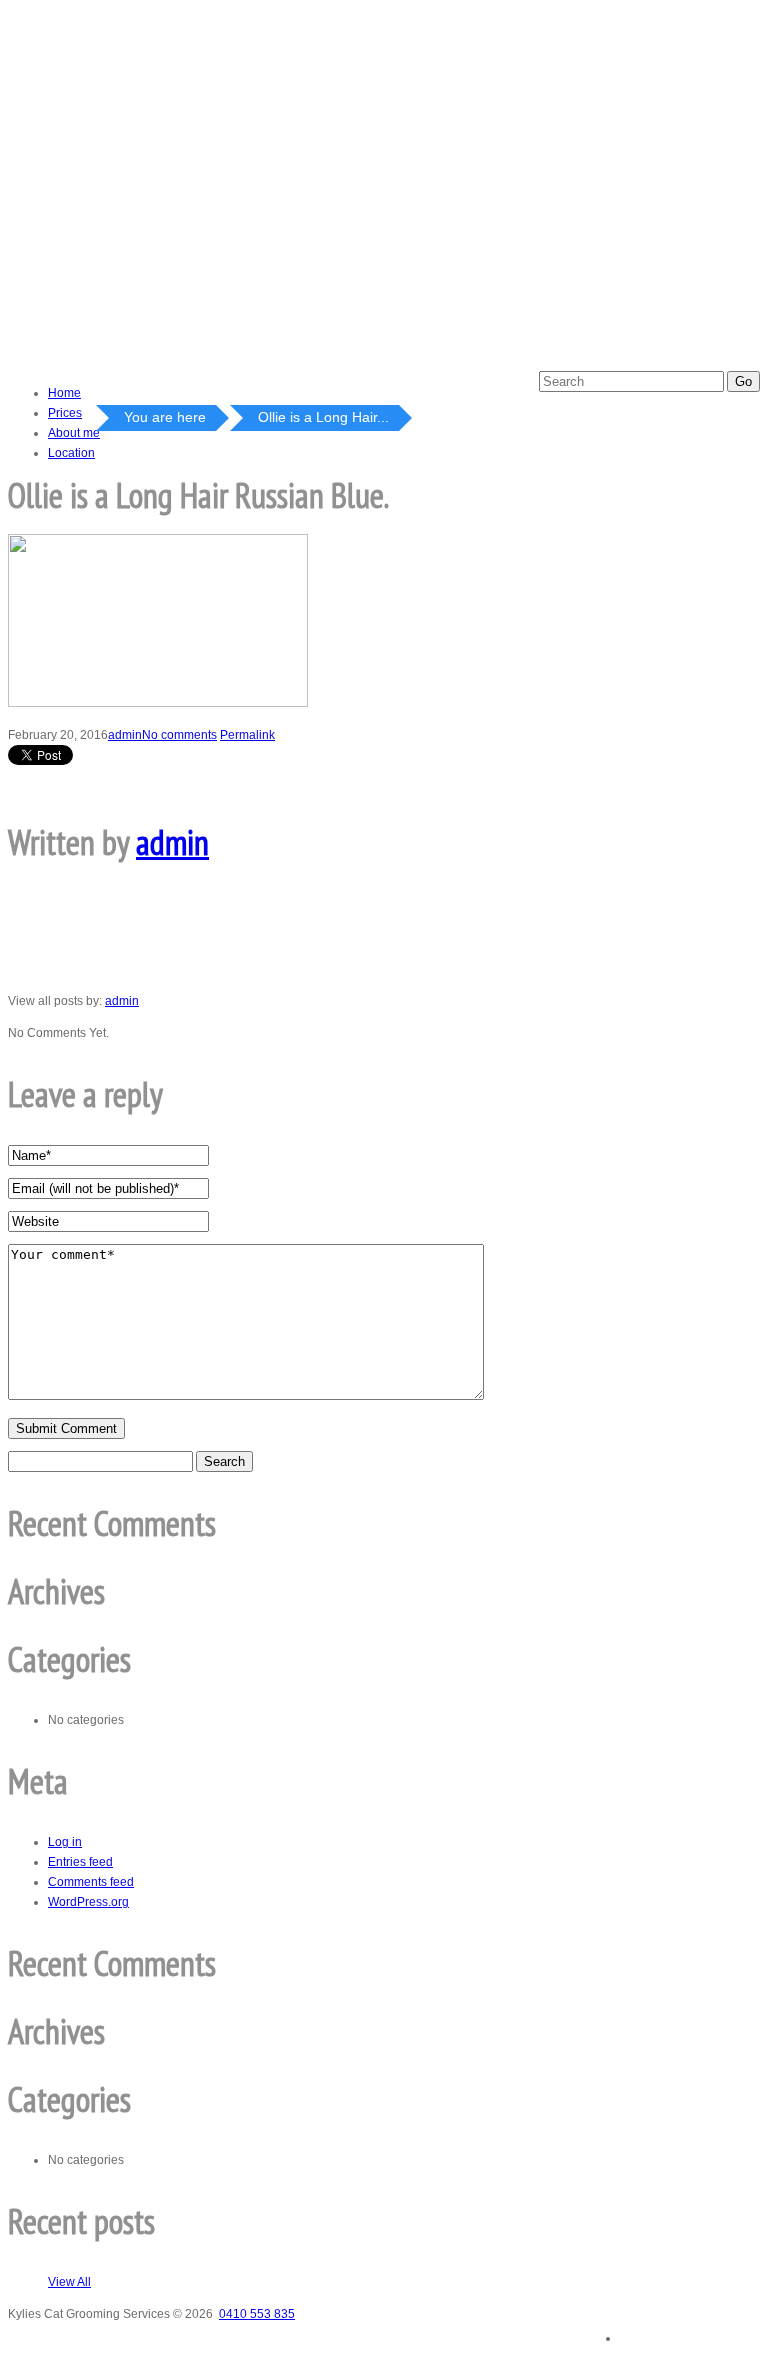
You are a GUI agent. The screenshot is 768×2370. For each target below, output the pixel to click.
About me (74, 433)
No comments (179, 735)
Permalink (247, 735)
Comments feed (91, 1882)
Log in (65, 1842)
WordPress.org (88, 1902)
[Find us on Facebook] (648, 2331)
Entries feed (80, 1862)
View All (69, 2282)
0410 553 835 (257, 2314)
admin (125, 735)
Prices (65, 413)
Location (71, 453)
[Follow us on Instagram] (732, 2332)
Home (64, 393)
